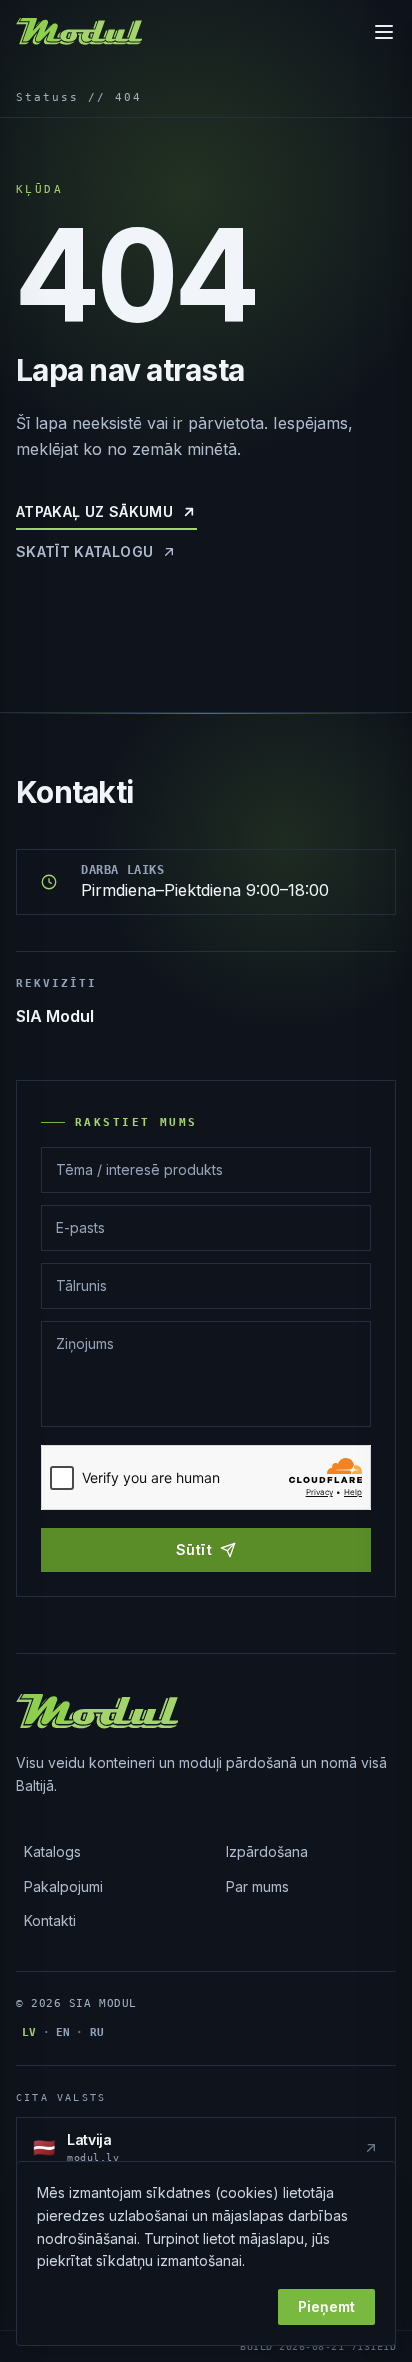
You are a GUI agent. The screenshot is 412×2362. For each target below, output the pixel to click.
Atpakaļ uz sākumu (94, 511)
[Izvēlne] (384, 32)
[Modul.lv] (79, 32)
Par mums (257, 1886)
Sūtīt (194, 1549)
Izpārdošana (267, 1851)
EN (63, 2032)
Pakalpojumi (63, 1886)
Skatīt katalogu (84, 551)
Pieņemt (326, 2306)
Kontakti (50, 1920)
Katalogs (52, 1851)
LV (29, 2032)
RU (97, 2032)
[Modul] (97, 1712)
